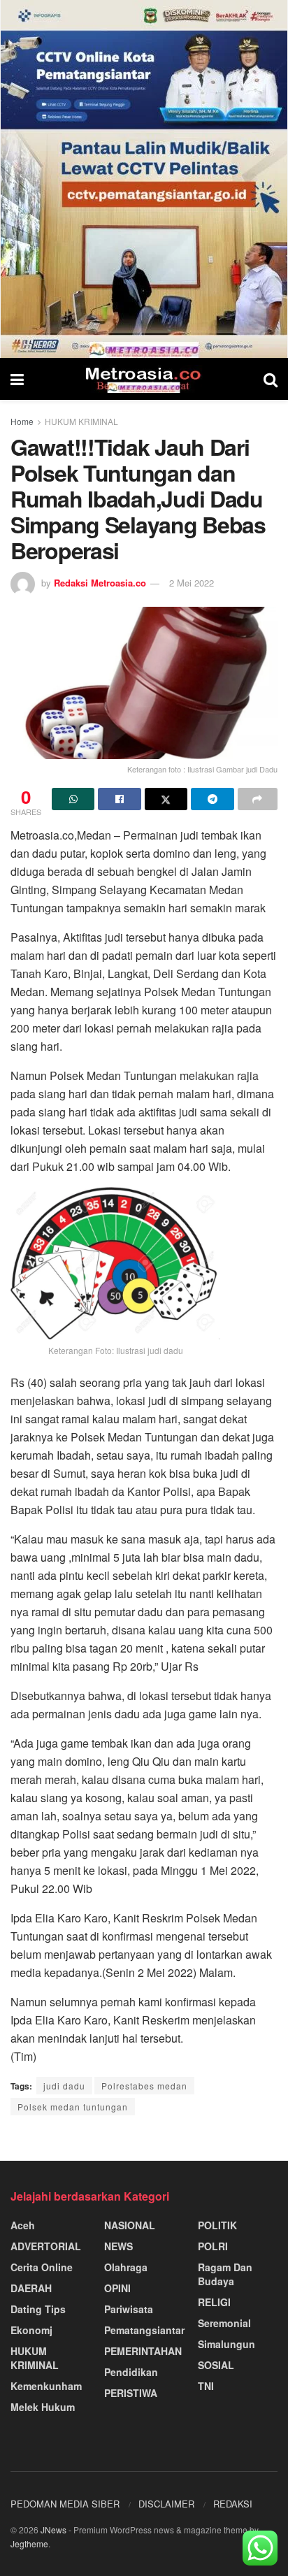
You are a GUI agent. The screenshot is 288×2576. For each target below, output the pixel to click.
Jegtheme (29, 2543)
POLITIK (217, 2225)
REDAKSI (233, 2504)
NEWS (118, 2246)
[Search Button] (271, 379)
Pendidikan (131, 2372)
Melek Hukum (43, 2407)
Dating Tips (38, 2309)
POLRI (213, 2246)
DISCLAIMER (166, 2504)
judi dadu (64, 2086)
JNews (53, 2530)
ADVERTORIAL (46, 2246)
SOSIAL (216, 2365)
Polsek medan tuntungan (73, 2107)
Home (22, 421)
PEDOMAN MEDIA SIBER (65, 2504)
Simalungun (226, 2344)
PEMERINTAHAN (143, 2351)
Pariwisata (129, 2309)
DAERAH (31, 2288)
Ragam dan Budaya (225, 2274)
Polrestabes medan (144, 2086)
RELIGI (214, 2302)
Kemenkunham (46, 2386)
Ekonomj (31, 2330)
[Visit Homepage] (144, 379)
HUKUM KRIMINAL (81, 421)
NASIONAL (130, 2225)
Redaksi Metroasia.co (100, 583)
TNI (206, 2386)
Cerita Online (42, 2267)
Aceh (23, 2225)
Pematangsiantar (144, 2330)
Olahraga (126, 2267)
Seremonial (224, 2323)
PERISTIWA (131, 2393)
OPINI (117, 2288)
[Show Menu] (17, 379)
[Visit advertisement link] (144, 179)
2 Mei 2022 (192, 583)
